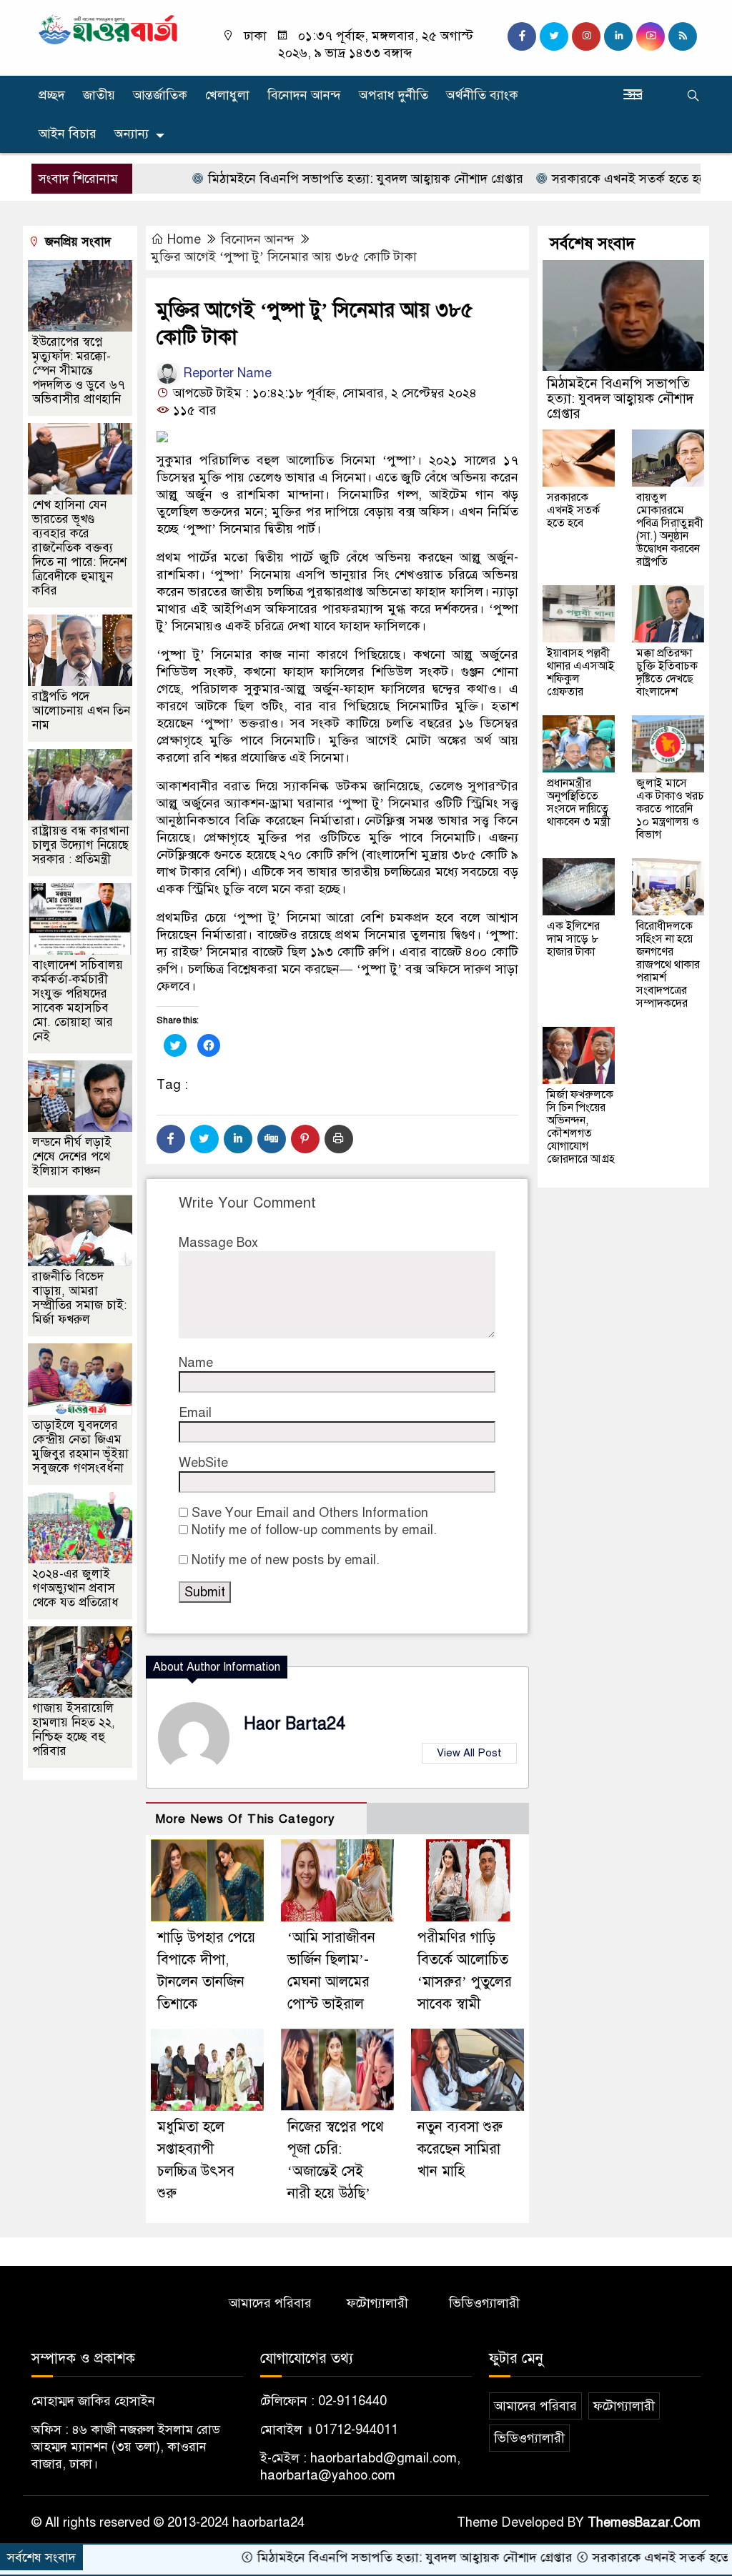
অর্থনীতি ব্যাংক (482, 95)
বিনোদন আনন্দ (304, 95)
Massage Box (218, 1243)
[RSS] (683, 36)
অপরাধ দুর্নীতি (394, 95)
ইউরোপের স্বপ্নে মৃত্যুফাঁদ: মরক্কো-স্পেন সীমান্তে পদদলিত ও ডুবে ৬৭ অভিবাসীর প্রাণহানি (79, 371)
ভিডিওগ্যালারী (484, 2303)
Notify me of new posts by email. (286, 1560)
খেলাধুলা (227, 95)
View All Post (469, 1753)
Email (195, 1413)
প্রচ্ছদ (52, 95)
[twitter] (554, 36)
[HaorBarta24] (109, 29)
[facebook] (522, 36)
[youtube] (651, 36)
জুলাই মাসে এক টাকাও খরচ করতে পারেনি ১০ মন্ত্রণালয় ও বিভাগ (670, 809)
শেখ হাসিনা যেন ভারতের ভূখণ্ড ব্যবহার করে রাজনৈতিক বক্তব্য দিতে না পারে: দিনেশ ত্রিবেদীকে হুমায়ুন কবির (79, 548)
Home (184, 239)
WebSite (203, 1463)
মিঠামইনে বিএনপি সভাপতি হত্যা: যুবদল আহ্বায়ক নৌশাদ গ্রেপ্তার (307, 179)
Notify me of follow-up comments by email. (314, 1530)
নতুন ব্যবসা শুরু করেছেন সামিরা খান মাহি (460, 2149)
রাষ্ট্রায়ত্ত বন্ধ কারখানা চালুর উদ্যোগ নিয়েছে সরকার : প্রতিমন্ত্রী (81, 845)
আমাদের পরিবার (270, 2303)
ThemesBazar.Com (644, 2522)
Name (196, 1363)
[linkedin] (618, 36)
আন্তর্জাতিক (160, 95)
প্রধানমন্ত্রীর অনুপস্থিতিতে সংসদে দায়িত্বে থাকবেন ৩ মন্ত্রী (579, 802)
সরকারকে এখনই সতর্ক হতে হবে (573, 179)
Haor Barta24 (295, 1724)
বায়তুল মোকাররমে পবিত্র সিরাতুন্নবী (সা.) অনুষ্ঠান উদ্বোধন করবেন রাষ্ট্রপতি (670, 529)
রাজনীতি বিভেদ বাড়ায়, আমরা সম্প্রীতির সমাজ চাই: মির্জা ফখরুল (79, 1298)
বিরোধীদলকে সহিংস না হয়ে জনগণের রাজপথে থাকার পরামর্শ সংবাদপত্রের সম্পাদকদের (668, 965)
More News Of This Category (245, 1819)
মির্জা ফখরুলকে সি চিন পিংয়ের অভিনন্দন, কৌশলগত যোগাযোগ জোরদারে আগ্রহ (581, 1127)
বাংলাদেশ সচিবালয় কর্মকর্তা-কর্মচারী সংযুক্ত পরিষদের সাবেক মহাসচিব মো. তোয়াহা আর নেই (78, 1001)
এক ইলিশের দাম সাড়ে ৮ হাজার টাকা (573, 939)
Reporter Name (226, 373)
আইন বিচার (68, 134)
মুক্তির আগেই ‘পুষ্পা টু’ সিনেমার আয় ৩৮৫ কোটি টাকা (284, 257)
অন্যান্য (132, 134)
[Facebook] (171, 1139)
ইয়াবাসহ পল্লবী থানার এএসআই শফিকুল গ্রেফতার (581, 672)
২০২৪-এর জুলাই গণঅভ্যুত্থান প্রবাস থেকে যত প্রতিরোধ (75, 1588)
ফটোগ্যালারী (377, 2303)
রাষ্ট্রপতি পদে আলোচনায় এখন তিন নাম (81, 711)
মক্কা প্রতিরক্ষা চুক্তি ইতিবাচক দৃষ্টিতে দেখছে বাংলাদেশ (667, 672)
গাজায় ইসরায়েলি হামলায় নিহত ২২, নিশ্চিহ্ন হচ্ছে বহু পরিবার (74, 1730)
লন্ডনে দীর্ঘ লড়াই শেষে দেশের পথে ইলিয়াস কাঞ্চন (72, 1157)
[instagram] (586, 36)
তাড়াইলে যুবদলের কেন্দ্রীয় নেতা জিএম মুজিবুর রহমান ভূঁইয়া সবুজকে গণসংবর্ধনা (80, 1447)
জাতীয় (99, 95)
